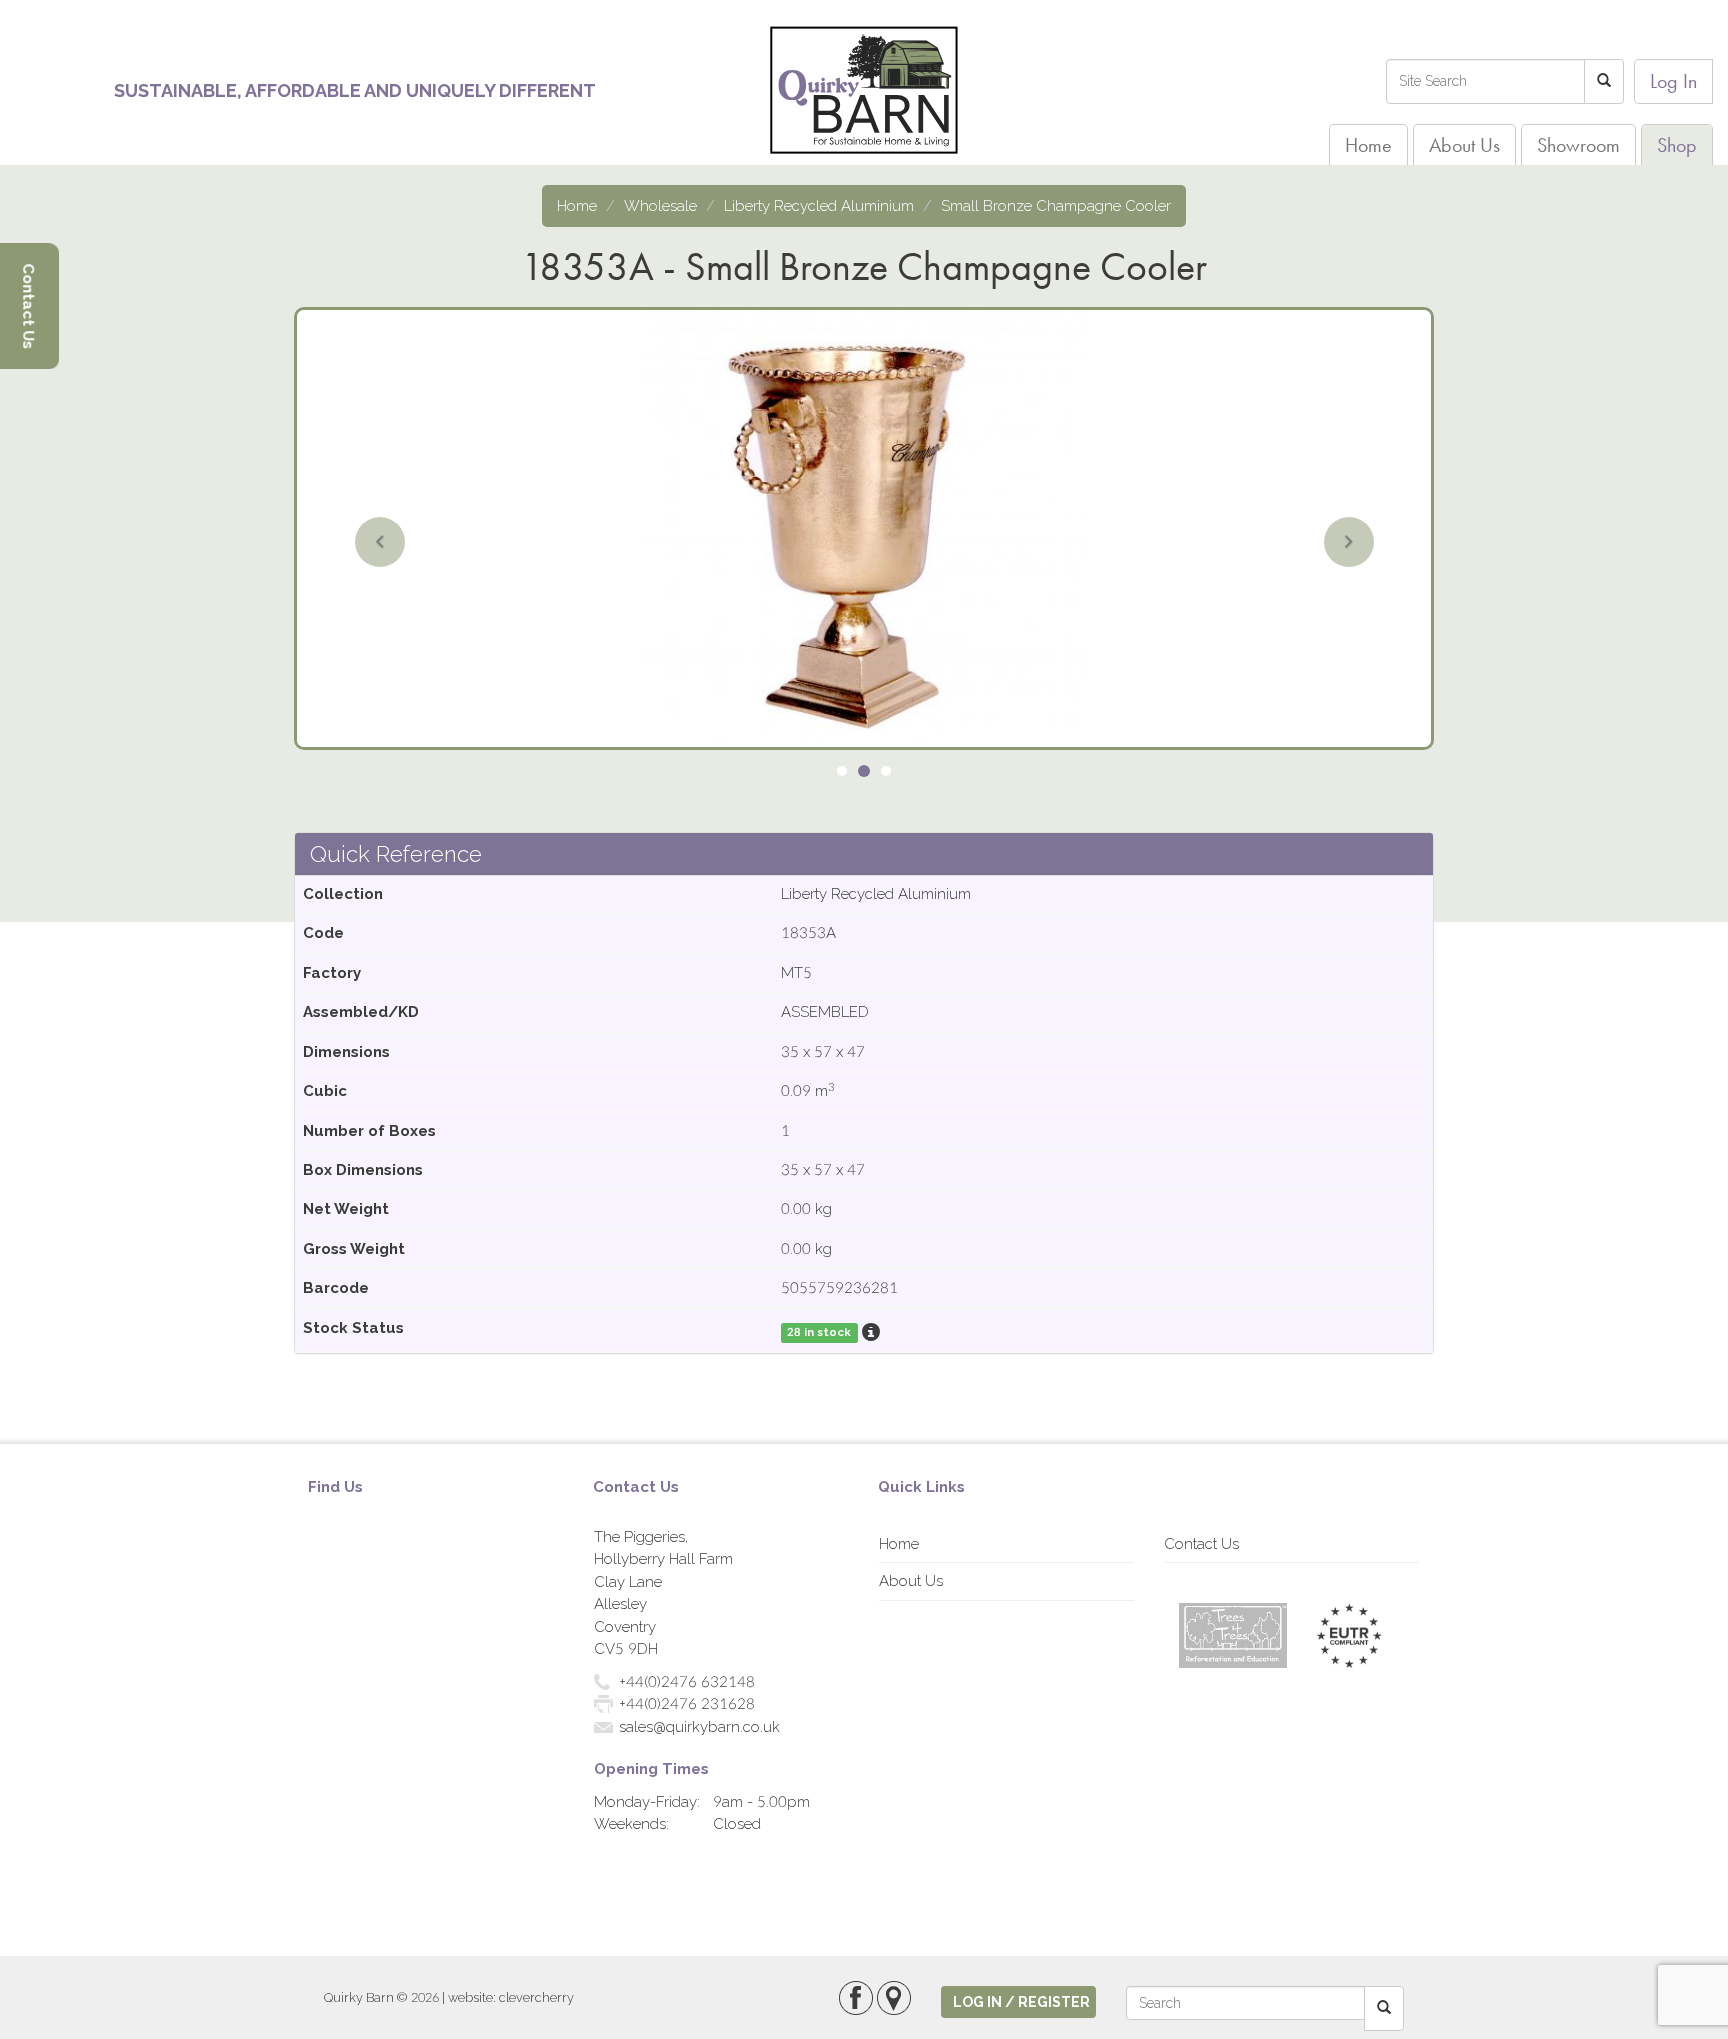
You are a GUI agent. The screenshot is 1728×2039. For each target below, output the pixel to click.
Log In (1673, 81)
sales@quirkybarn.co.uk (699, 1727)
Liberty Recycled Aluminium (819, 206)
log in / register (1021, 2002)
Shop (1677, 145)
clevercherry (536, 1997)
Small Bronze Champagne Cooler (1056, 206)
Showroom (1578, 145)
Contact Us (1201, 1544)
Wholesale (660, 206)
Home (1368, 145)
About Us (1464, 145)
